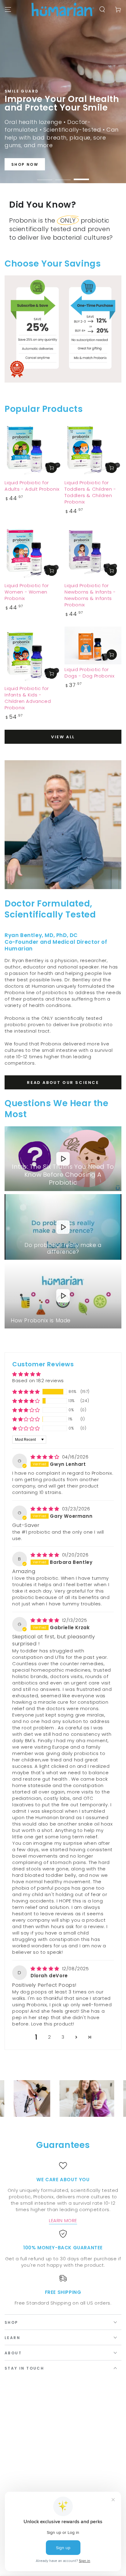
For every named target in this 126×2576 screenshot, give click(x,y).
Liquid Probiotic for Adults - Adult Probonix (32, 486)
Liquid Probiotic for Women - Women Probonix (27, 592)
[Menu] (8, 9)
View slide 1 (45, 176)
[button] (26, 1392)
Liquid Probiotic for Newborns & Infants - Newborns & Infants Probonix (90, 595)
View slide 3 (81, 176)
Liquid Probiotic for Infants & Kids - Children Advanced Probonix (28, 698)
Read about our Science (63, 1083)
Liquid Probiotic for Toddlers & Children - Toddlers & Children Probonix (90, 492)
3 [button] (63, 2037)
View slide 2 (63, 176)
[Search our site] (102, 9)
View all (63, 737)
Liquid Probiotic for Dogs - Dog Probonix (89, 673)
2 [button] (50, 2037)
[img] (46, 1457)
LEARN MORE (63, 2220)
